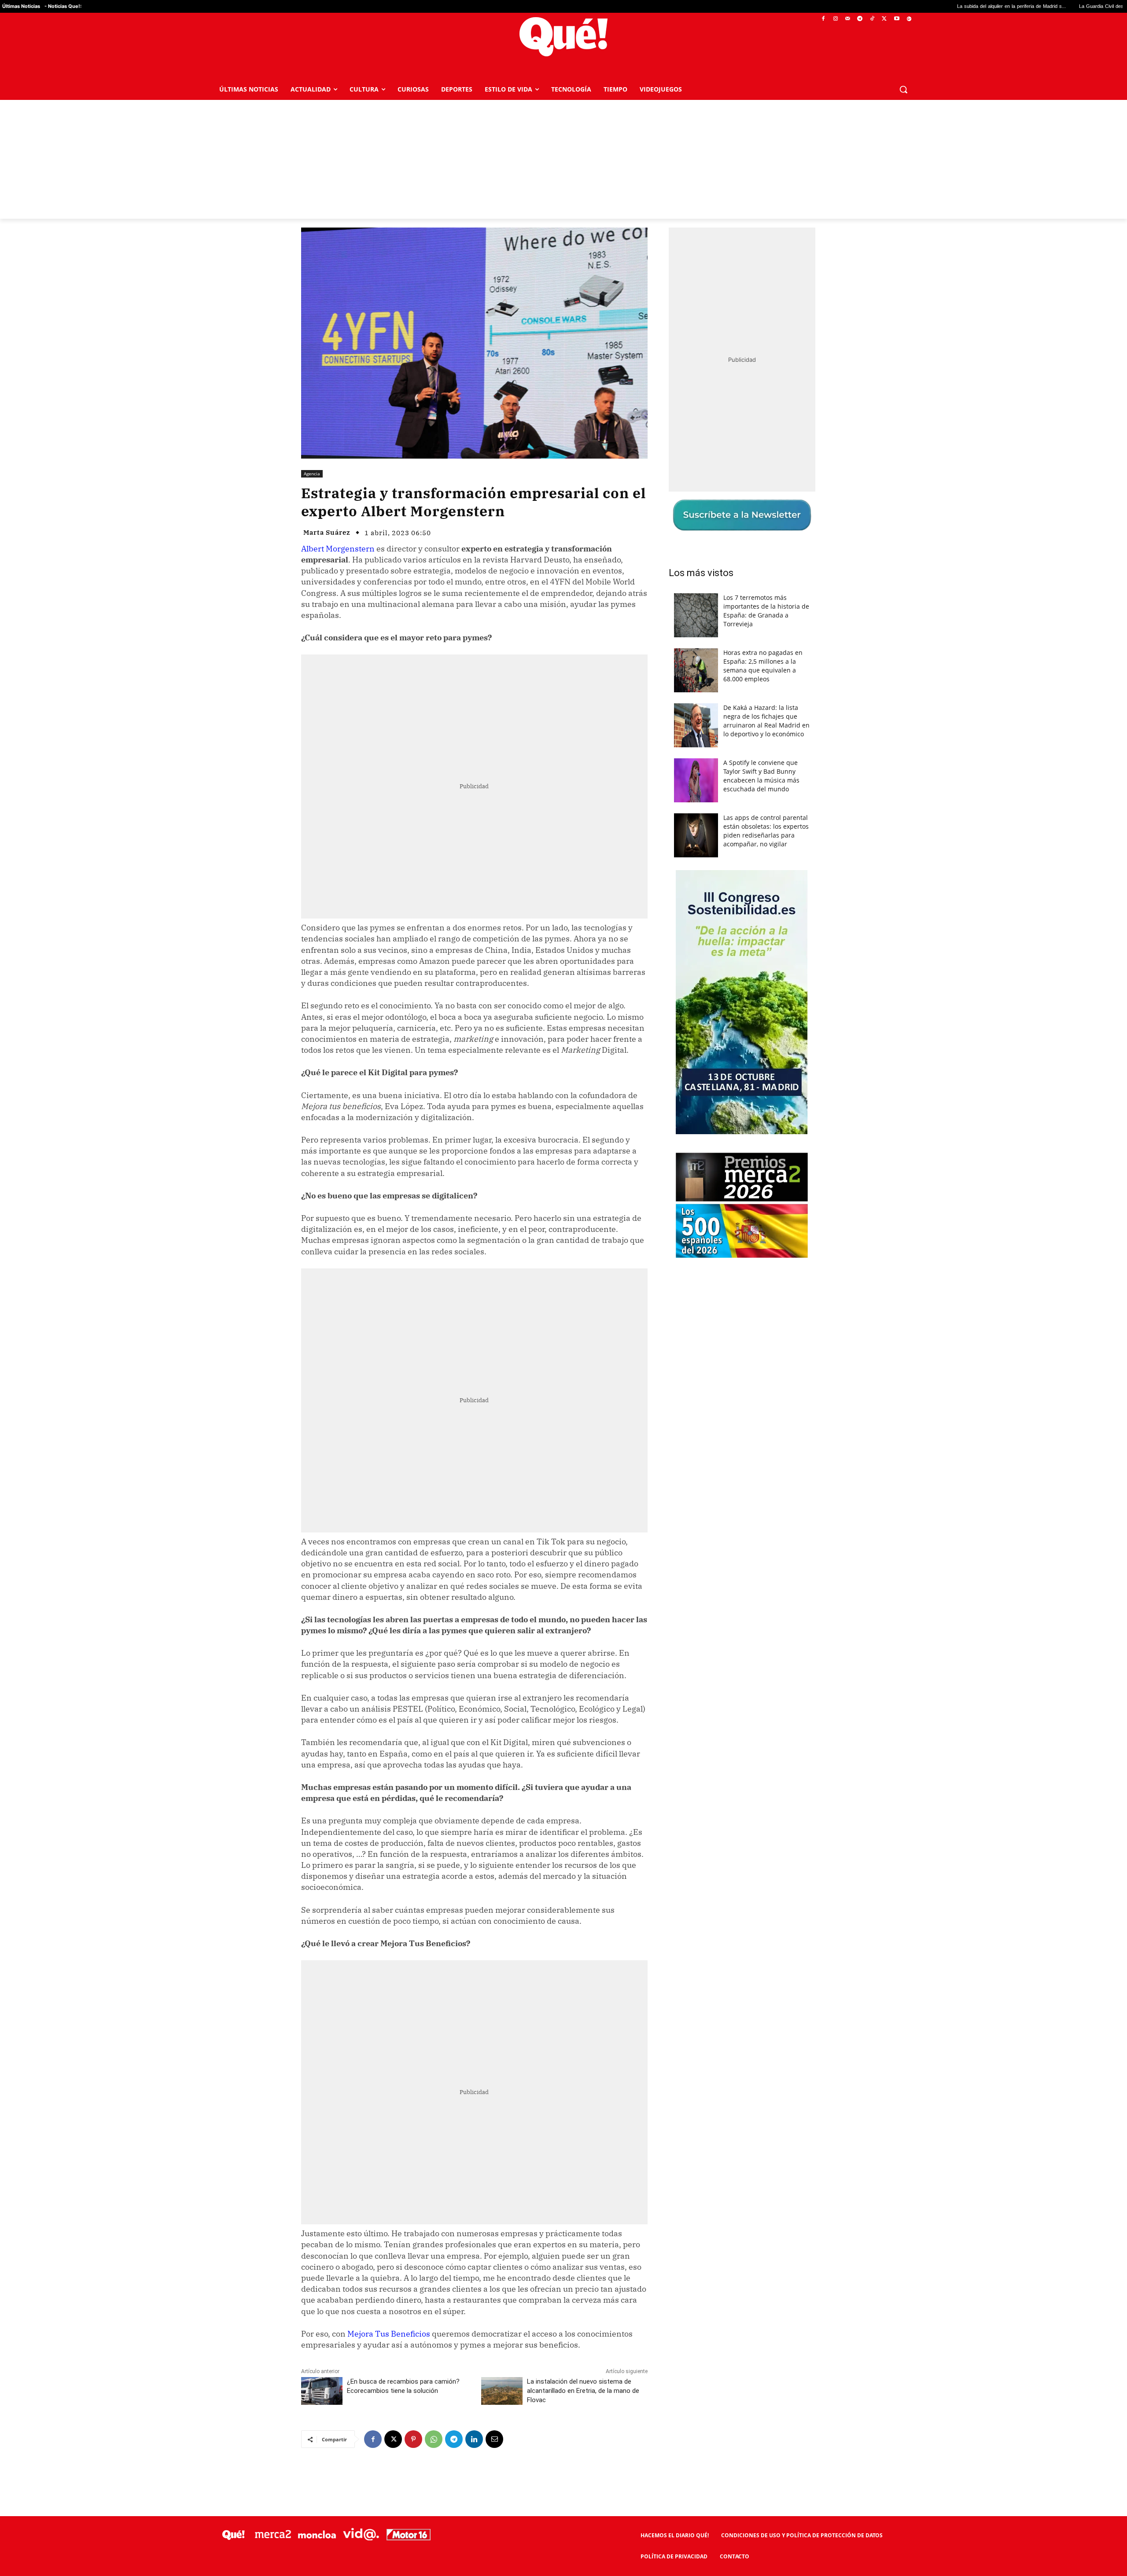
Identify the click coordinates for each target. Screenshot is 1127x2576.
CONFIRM (503, 1416)
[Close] (716, 1147)
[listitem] (563, 1266)
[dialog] (563, 1288)
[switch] (673, 1286)
